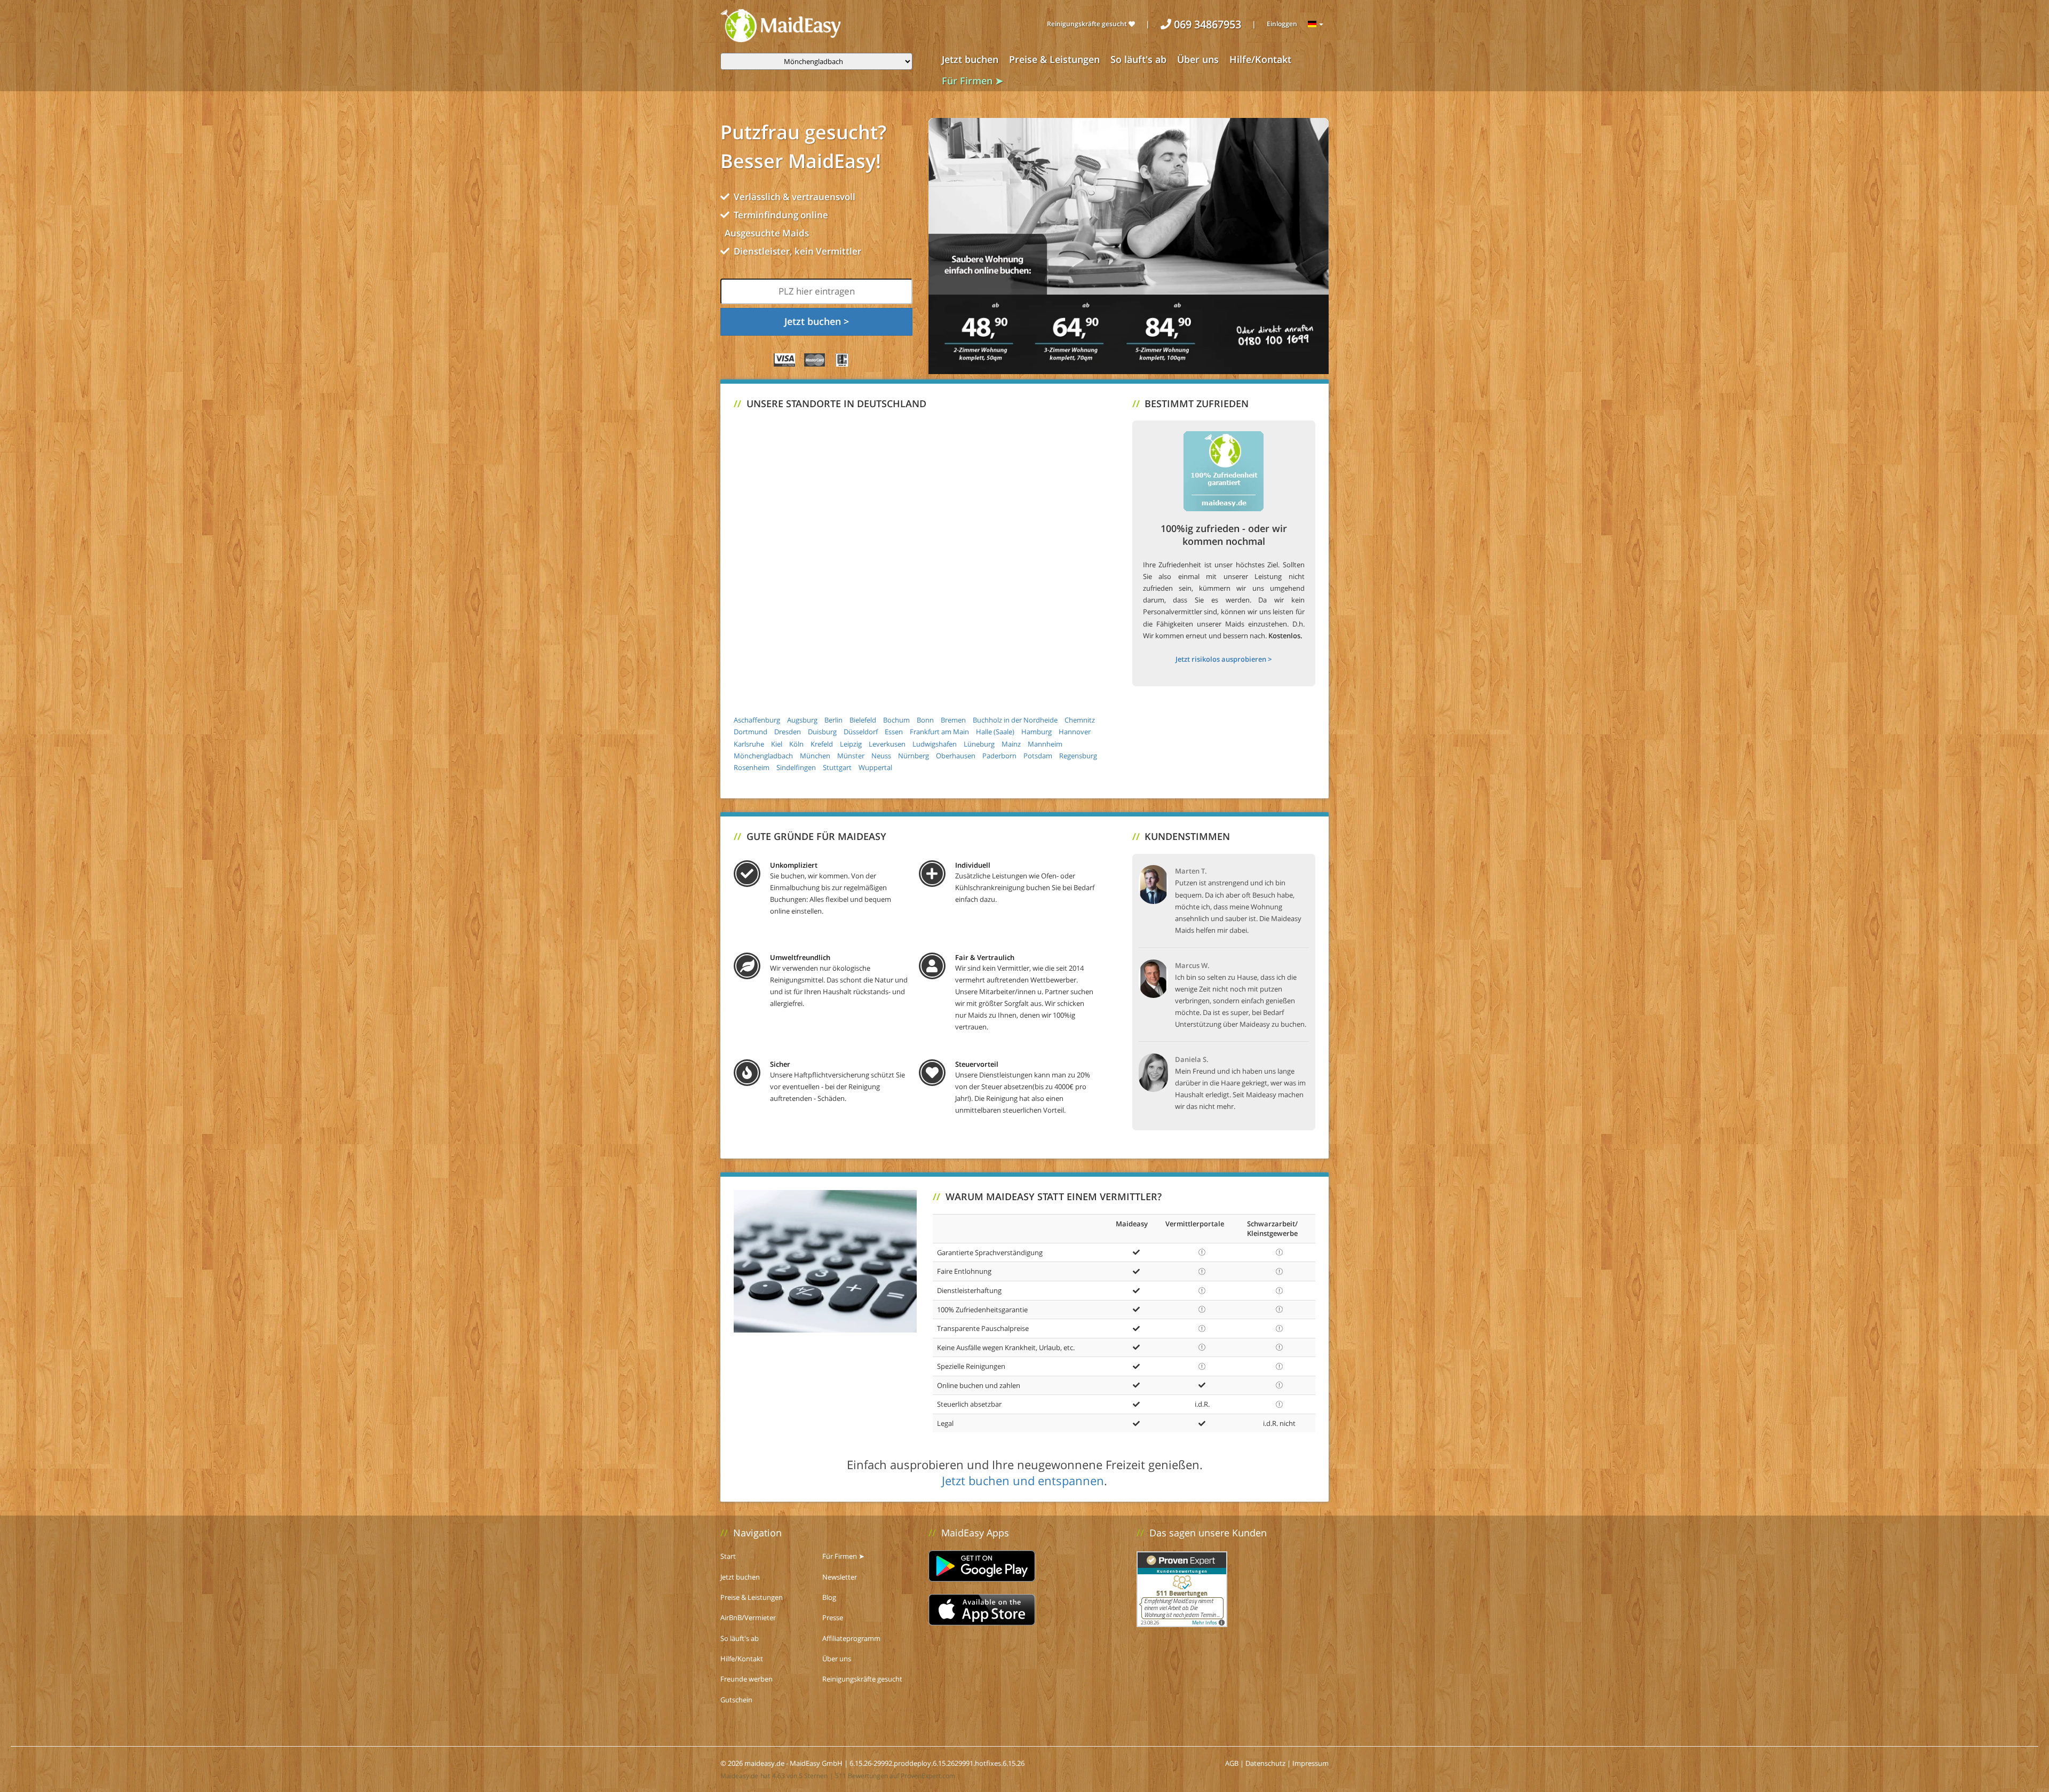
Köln (796, 744)
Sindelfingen (796, 767)
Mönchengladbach (763, 756)
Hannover (1075, 732)
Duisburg (822, 732)
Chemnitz (1080, 720)
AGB (1232, 1763)
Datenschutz (1265, 1763)
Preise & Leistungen (1054, 59)
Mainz (1011, 744)
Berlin (833, 720)
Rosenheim (752, 767)
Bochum (896, 720)
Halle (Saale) (995, 732)
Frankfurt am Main (939, 732)
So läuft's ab (1138, 59)
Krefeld (822, 744)
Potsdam (1038, 756)
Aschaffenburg (757, 720)
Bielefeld (863, 720)
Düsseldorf (861, 732)
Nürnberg (914, 756)
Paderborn (999, 756)
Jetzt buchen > (817, 321)
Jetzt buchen (970, 59)
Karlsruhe (749, 744)
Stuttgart (837, 767)
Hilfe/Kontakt (1260, 59)
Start (728, 1556)
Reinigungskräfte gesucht (1088, 24)
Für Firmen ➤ (972, 81)
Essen (894, 732)
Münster (851, 756)
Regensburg (1078, 756)
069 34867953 (1206, 24)
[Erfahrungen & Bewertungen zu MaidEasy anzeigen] (1182, 1588)
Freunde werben (746, 1679)
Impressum (1311, 1763)
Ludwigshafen (935, 744)
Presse (833, 1617)
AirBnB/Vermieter (748, 1617)
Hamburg (1037, 732)
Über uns (1198, 59)
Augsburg (802, 720)
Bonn (925, 720)
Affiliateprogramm (851, 1638)
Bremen (953, 720)
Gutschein (736, 1700)
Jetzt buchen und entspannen (1023, 1480)
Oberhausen (956, 756)
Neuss (881, 756)
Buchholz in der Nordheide (1015, 720)
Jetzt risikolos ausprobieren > (1224, 659)
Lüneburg (979, 744)
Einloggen (1282, 24)
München (815, 756)
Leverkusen (887, 744)
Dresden (788, 732)
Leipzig (851, 744)
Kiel (777, 744)
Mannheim (1045, 744)
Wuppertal (875, 767)
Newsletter (840, 1577)
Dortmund (750, 732)
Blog (829, 1597)
